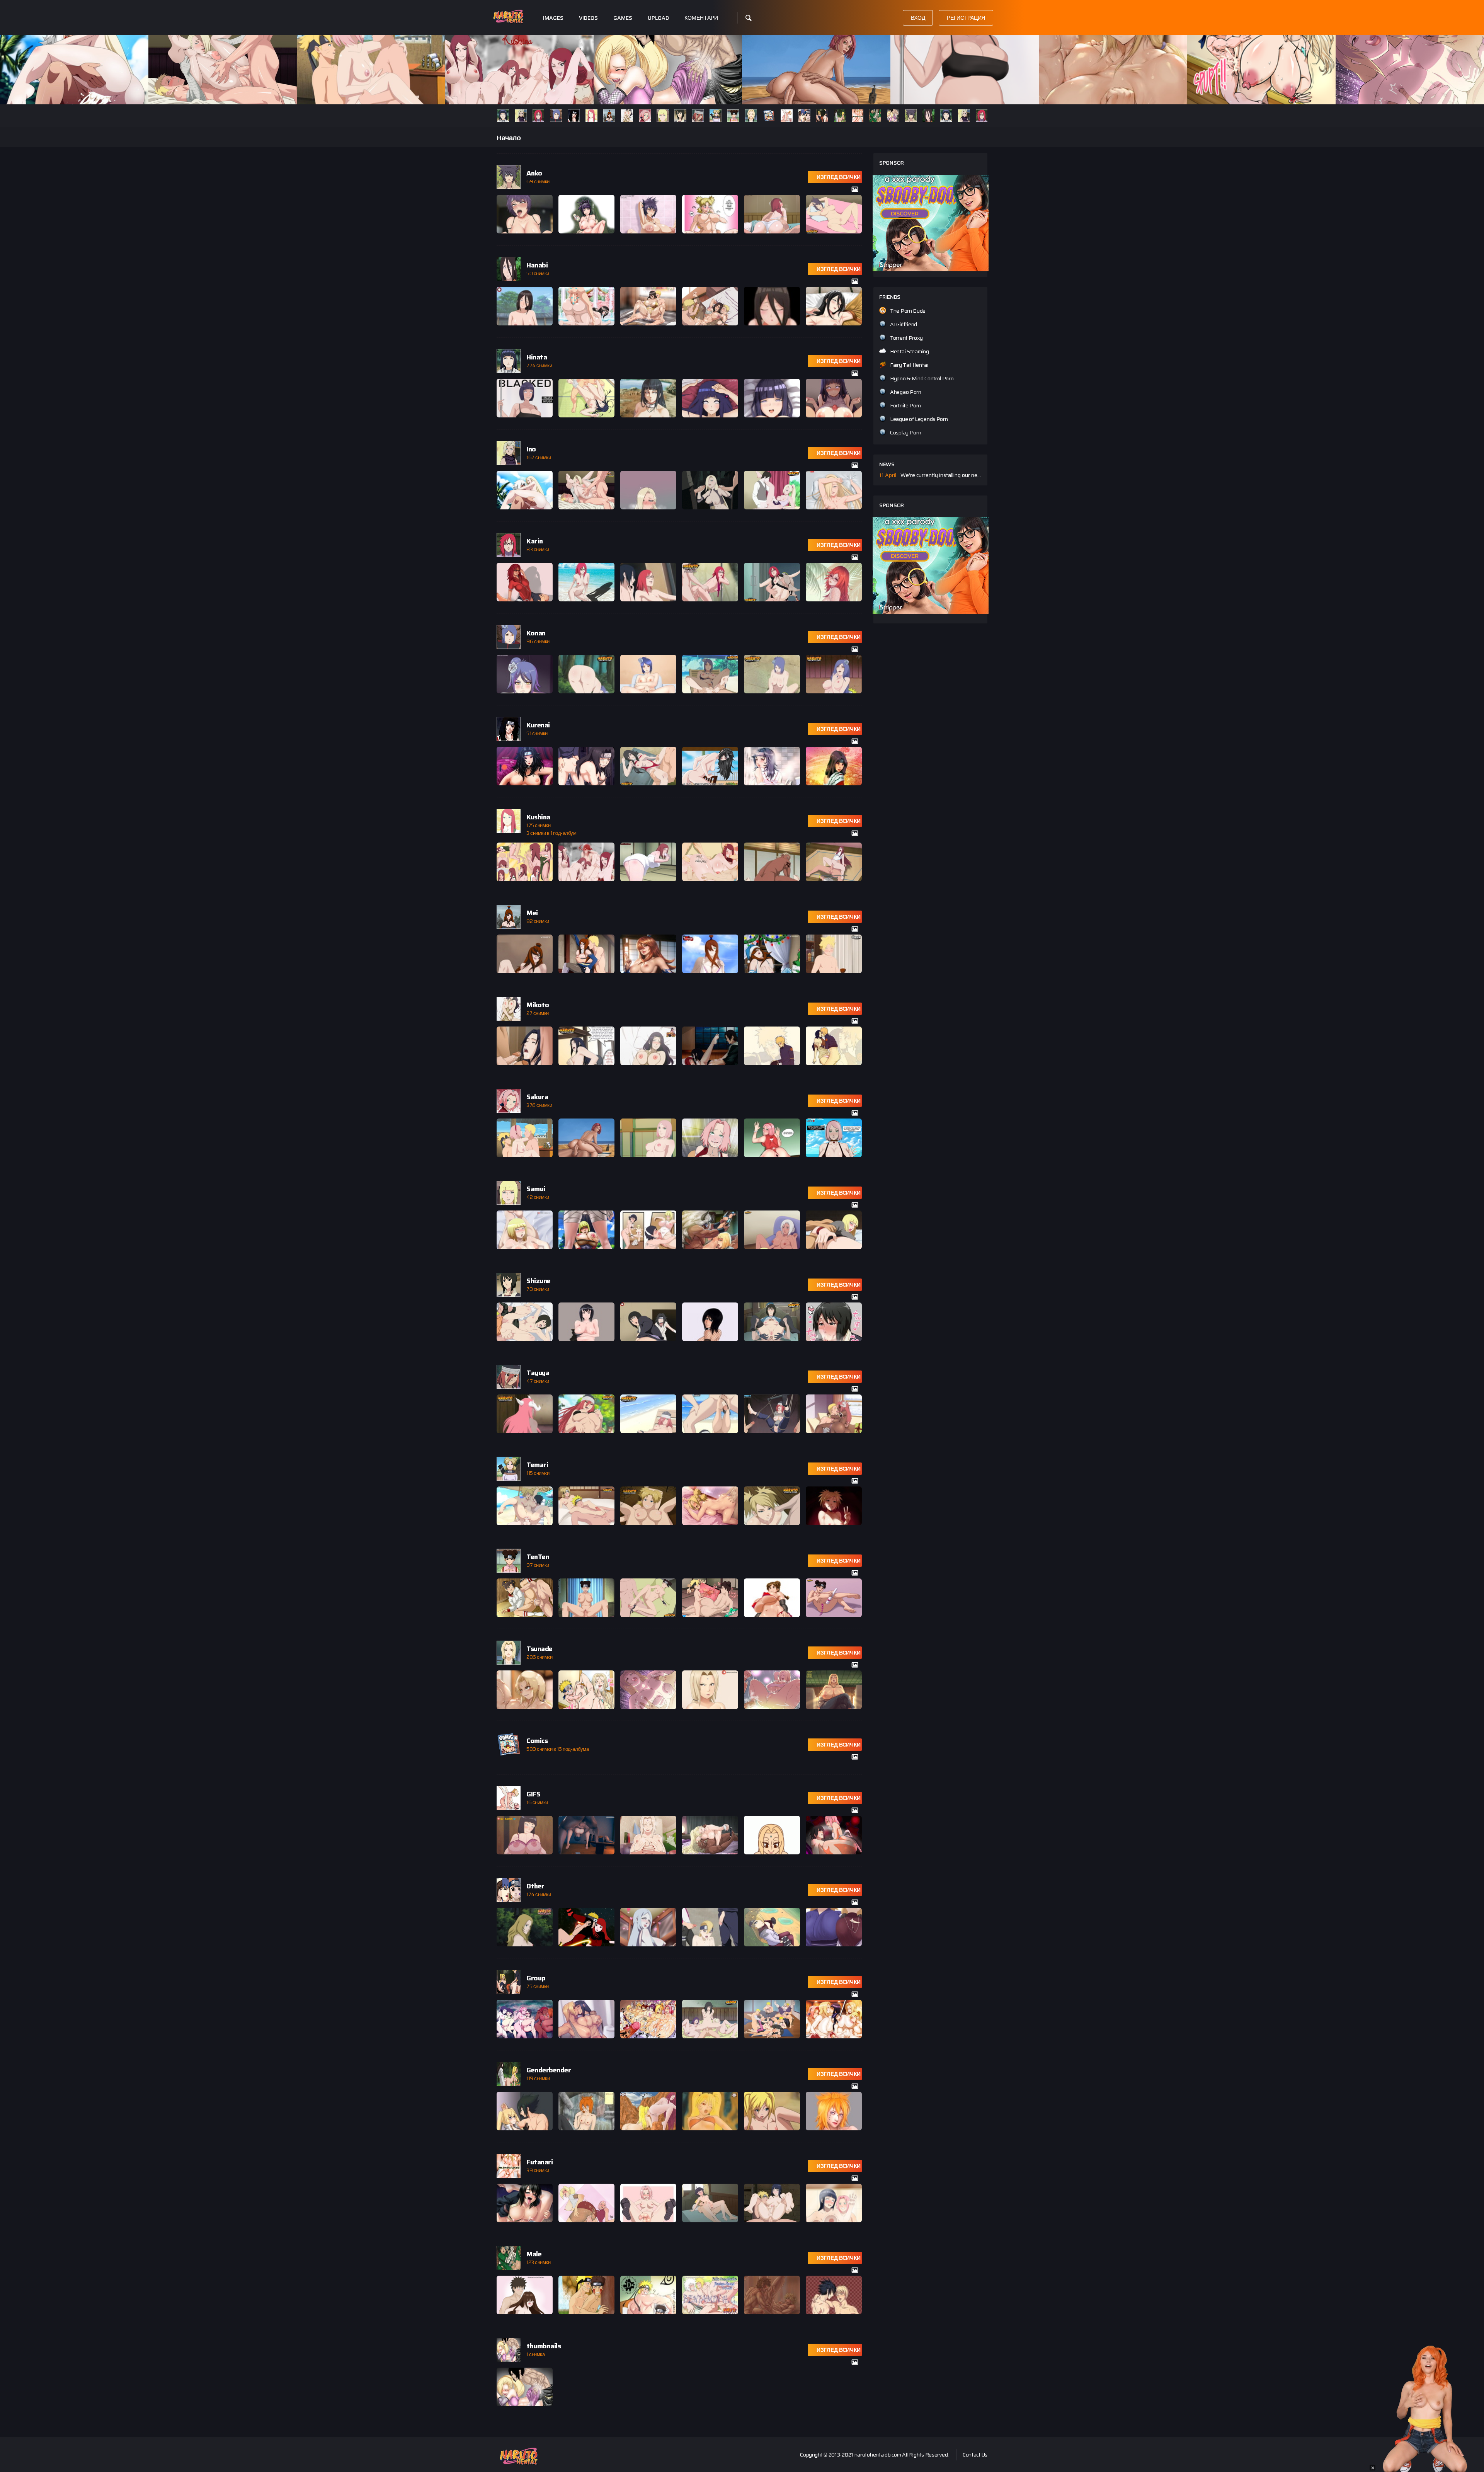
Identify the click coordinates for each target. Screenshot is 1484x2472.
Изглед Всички (839, 177)
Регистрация (966, 18)
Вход (918, 18)
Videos (588, 18)
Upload (658, 18)
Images (553, 18)
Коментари (701, 18)
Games (623, 18)
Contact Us (975, 2455)
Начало (509, 138)
